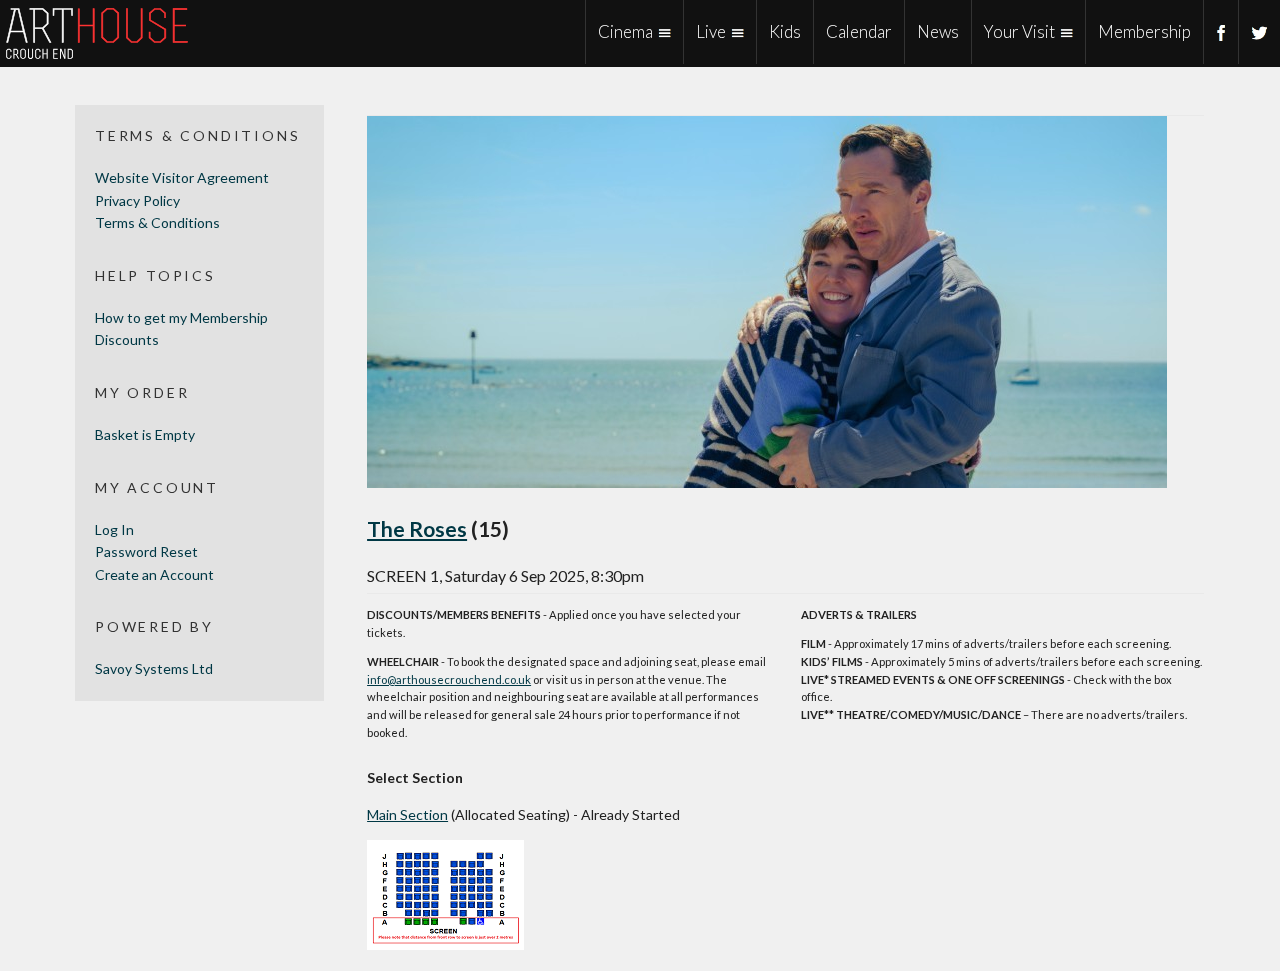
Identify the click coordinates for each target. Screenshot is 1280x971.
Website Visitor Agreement (182, 177)
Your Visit (1019, 31)
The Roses (417, 528)
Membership (1144, 31)
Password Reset (146, 551)
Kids (785, 31)
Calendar (859, 31)
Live (711, 31)
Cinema (625, 31)
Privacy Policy (137, 200)
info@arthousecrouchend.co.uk (449, 679)
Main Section (407, 814)
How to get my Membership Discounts (181, 328)
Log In (114, 529)
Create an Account (154, 574)
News (938, 31)
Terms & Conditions (157, 222)
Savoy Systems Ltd (154, 668)
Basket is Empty (145, 434)
